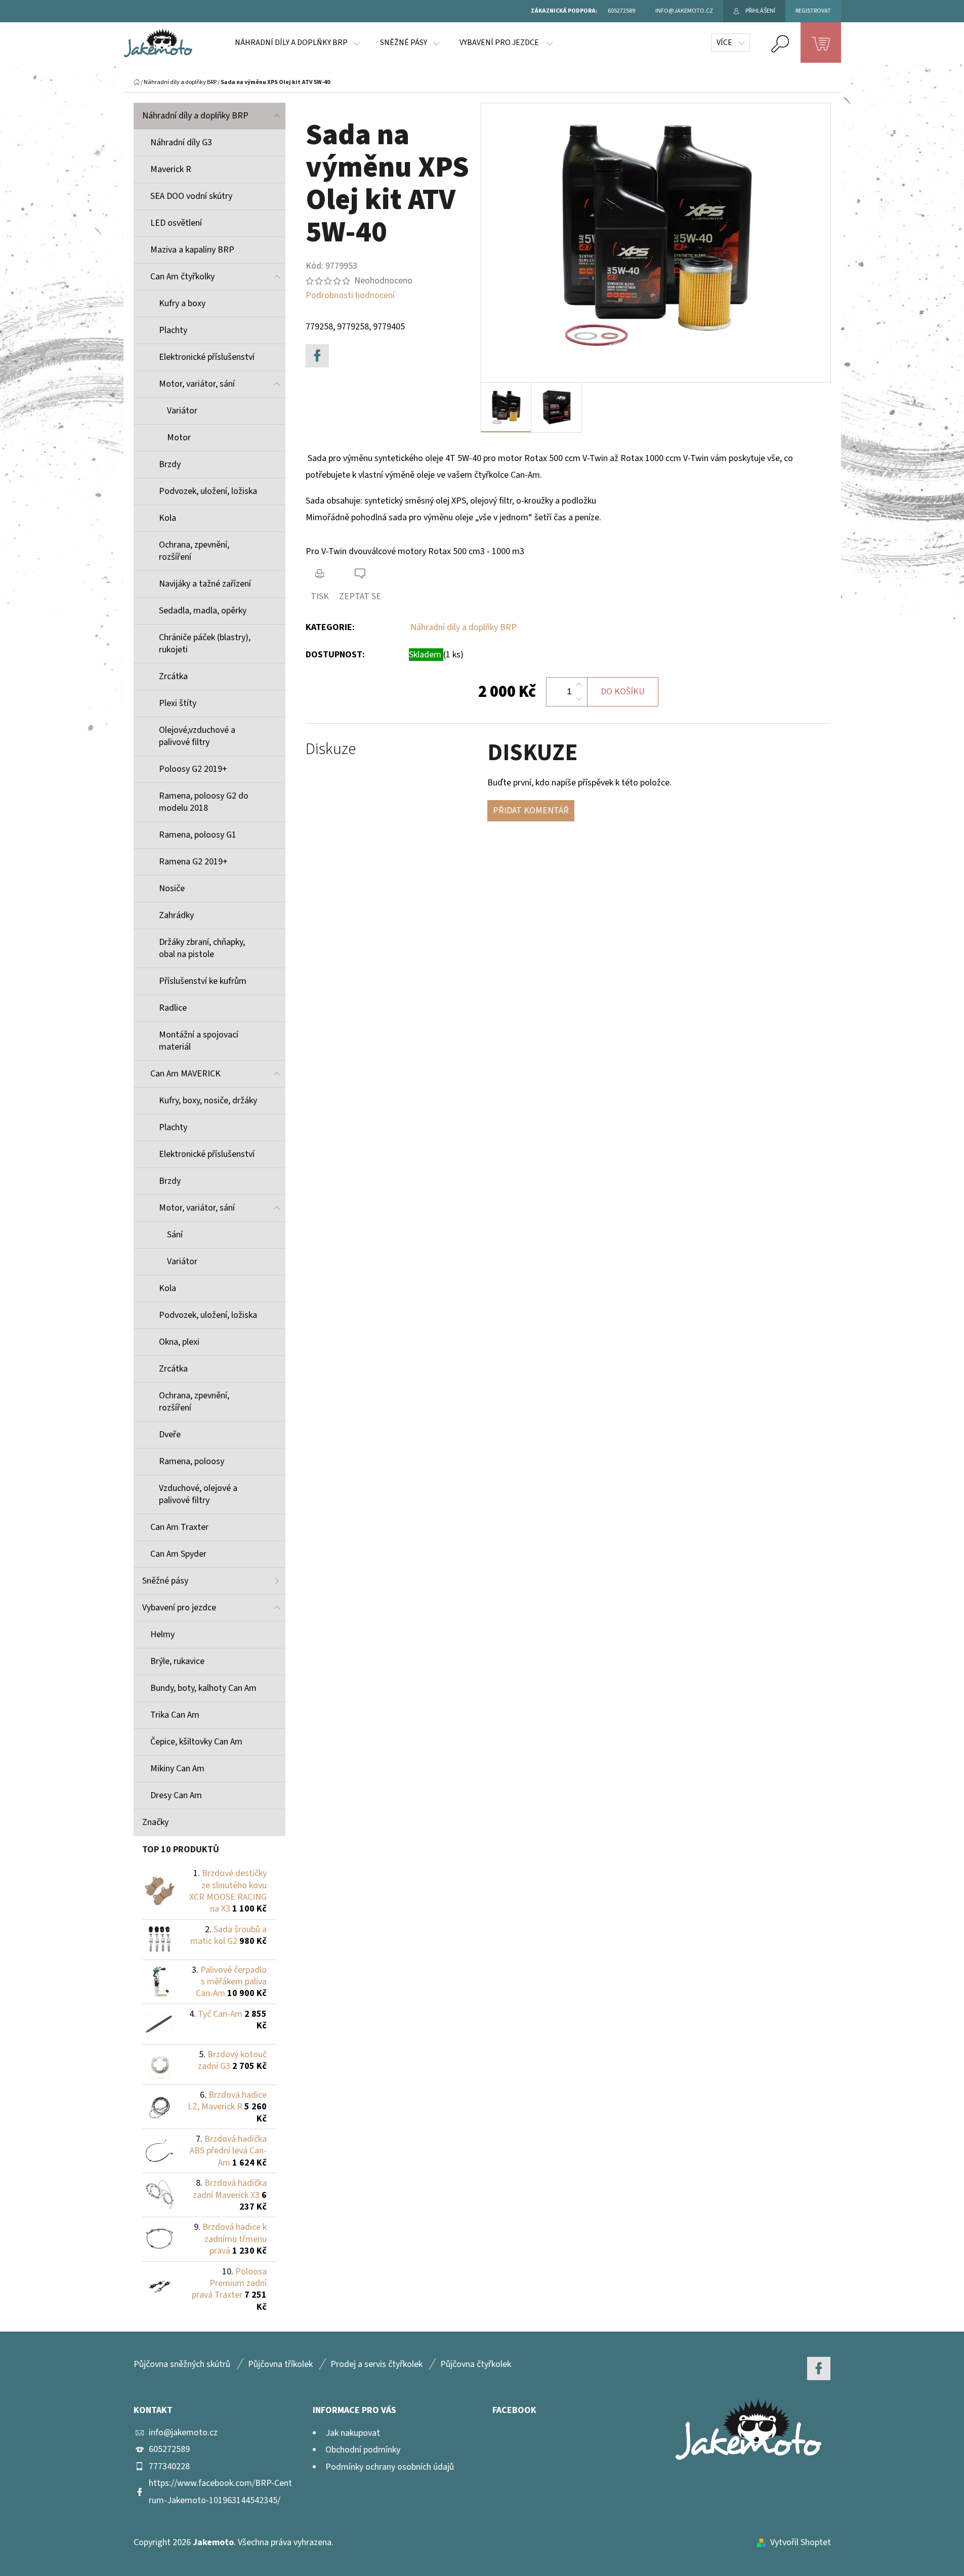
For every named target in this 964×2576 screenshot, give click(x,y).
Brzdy (170, 464)
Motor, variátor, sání (197, 384)
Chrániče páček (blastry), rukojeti (205, 643)
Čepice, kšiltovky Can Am (196, 1742)
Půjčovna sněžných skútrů (182, 2364)
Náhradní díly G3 (181, 142)
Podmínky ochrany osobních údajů (390, 2467)
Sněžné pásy (165, 1581)
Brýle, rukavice (177, 1661)
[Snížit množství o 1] (579, 699)
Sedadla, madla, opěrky (203, 611)
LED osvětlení (176, 223)
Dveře (170, 1435)
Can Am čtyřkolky (182, 277)
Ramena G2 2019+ (193, 862)
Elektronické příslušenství (207, 357)
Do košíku (623, 692)
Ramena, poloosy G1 (198, 835)
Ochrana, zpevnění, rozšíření (194, 551)
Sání (175, 1235)
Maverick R (171, 169)
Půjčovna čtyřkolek (476, 2364)
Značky (155, 1822)
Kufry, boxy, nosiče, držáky (208, 1100)
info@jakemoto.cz (183, 2433)
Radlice (173, 1008)
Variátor (182, 411)
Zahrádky (176, 915)
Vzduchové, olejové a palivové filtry (198, 1494)
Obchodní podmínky (363, 2450)
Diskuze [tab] (331, 749)
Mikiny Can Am (177, 1769)
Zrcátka (173, 676)
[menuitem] (297, 43)
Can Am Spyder (178, 1554)
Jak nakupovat (353, 2433)
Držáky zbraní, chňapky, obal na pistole (202, 948)
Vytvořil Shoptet (801, 2542)
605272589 (169, 2449)
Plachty (173, 330)
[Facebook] (317, 356)
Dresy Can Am (176, 1795)
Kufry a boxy (182, 303)
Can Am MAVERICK (185, 1074)
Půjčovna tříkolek (280, 2364)
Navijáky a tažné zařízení (205, 584)
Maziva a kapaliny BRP (192, 250)
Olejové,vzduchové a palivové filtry (197, 736)
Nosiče (172, 888)
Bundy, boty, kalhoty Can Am (203, 1688)
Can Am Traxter (179, 1527)
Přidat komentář (531, 811)
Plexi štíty (178, 703)
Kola (167, 518)
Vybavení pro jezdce (179, 1608)
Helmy (162, 1634)
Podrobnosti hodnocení (350, 295)
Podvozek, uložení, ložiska (208, 491)
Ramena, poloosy (192, 1461)
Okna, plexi (179, 1342)
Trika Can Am (175, 1715)
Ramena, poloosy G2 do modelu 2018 (204, 802)
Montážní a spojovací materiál (199, 1041)
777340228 (169, 2466)
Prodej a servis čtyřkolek (376, 2364)
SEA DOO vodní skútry (191, 196)
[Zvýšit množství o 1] (579, 685)
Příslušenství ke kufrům (203, 981)
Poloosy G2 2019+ (193, 769)
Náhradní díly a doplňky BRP (195, 116)
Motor (179, 438)
